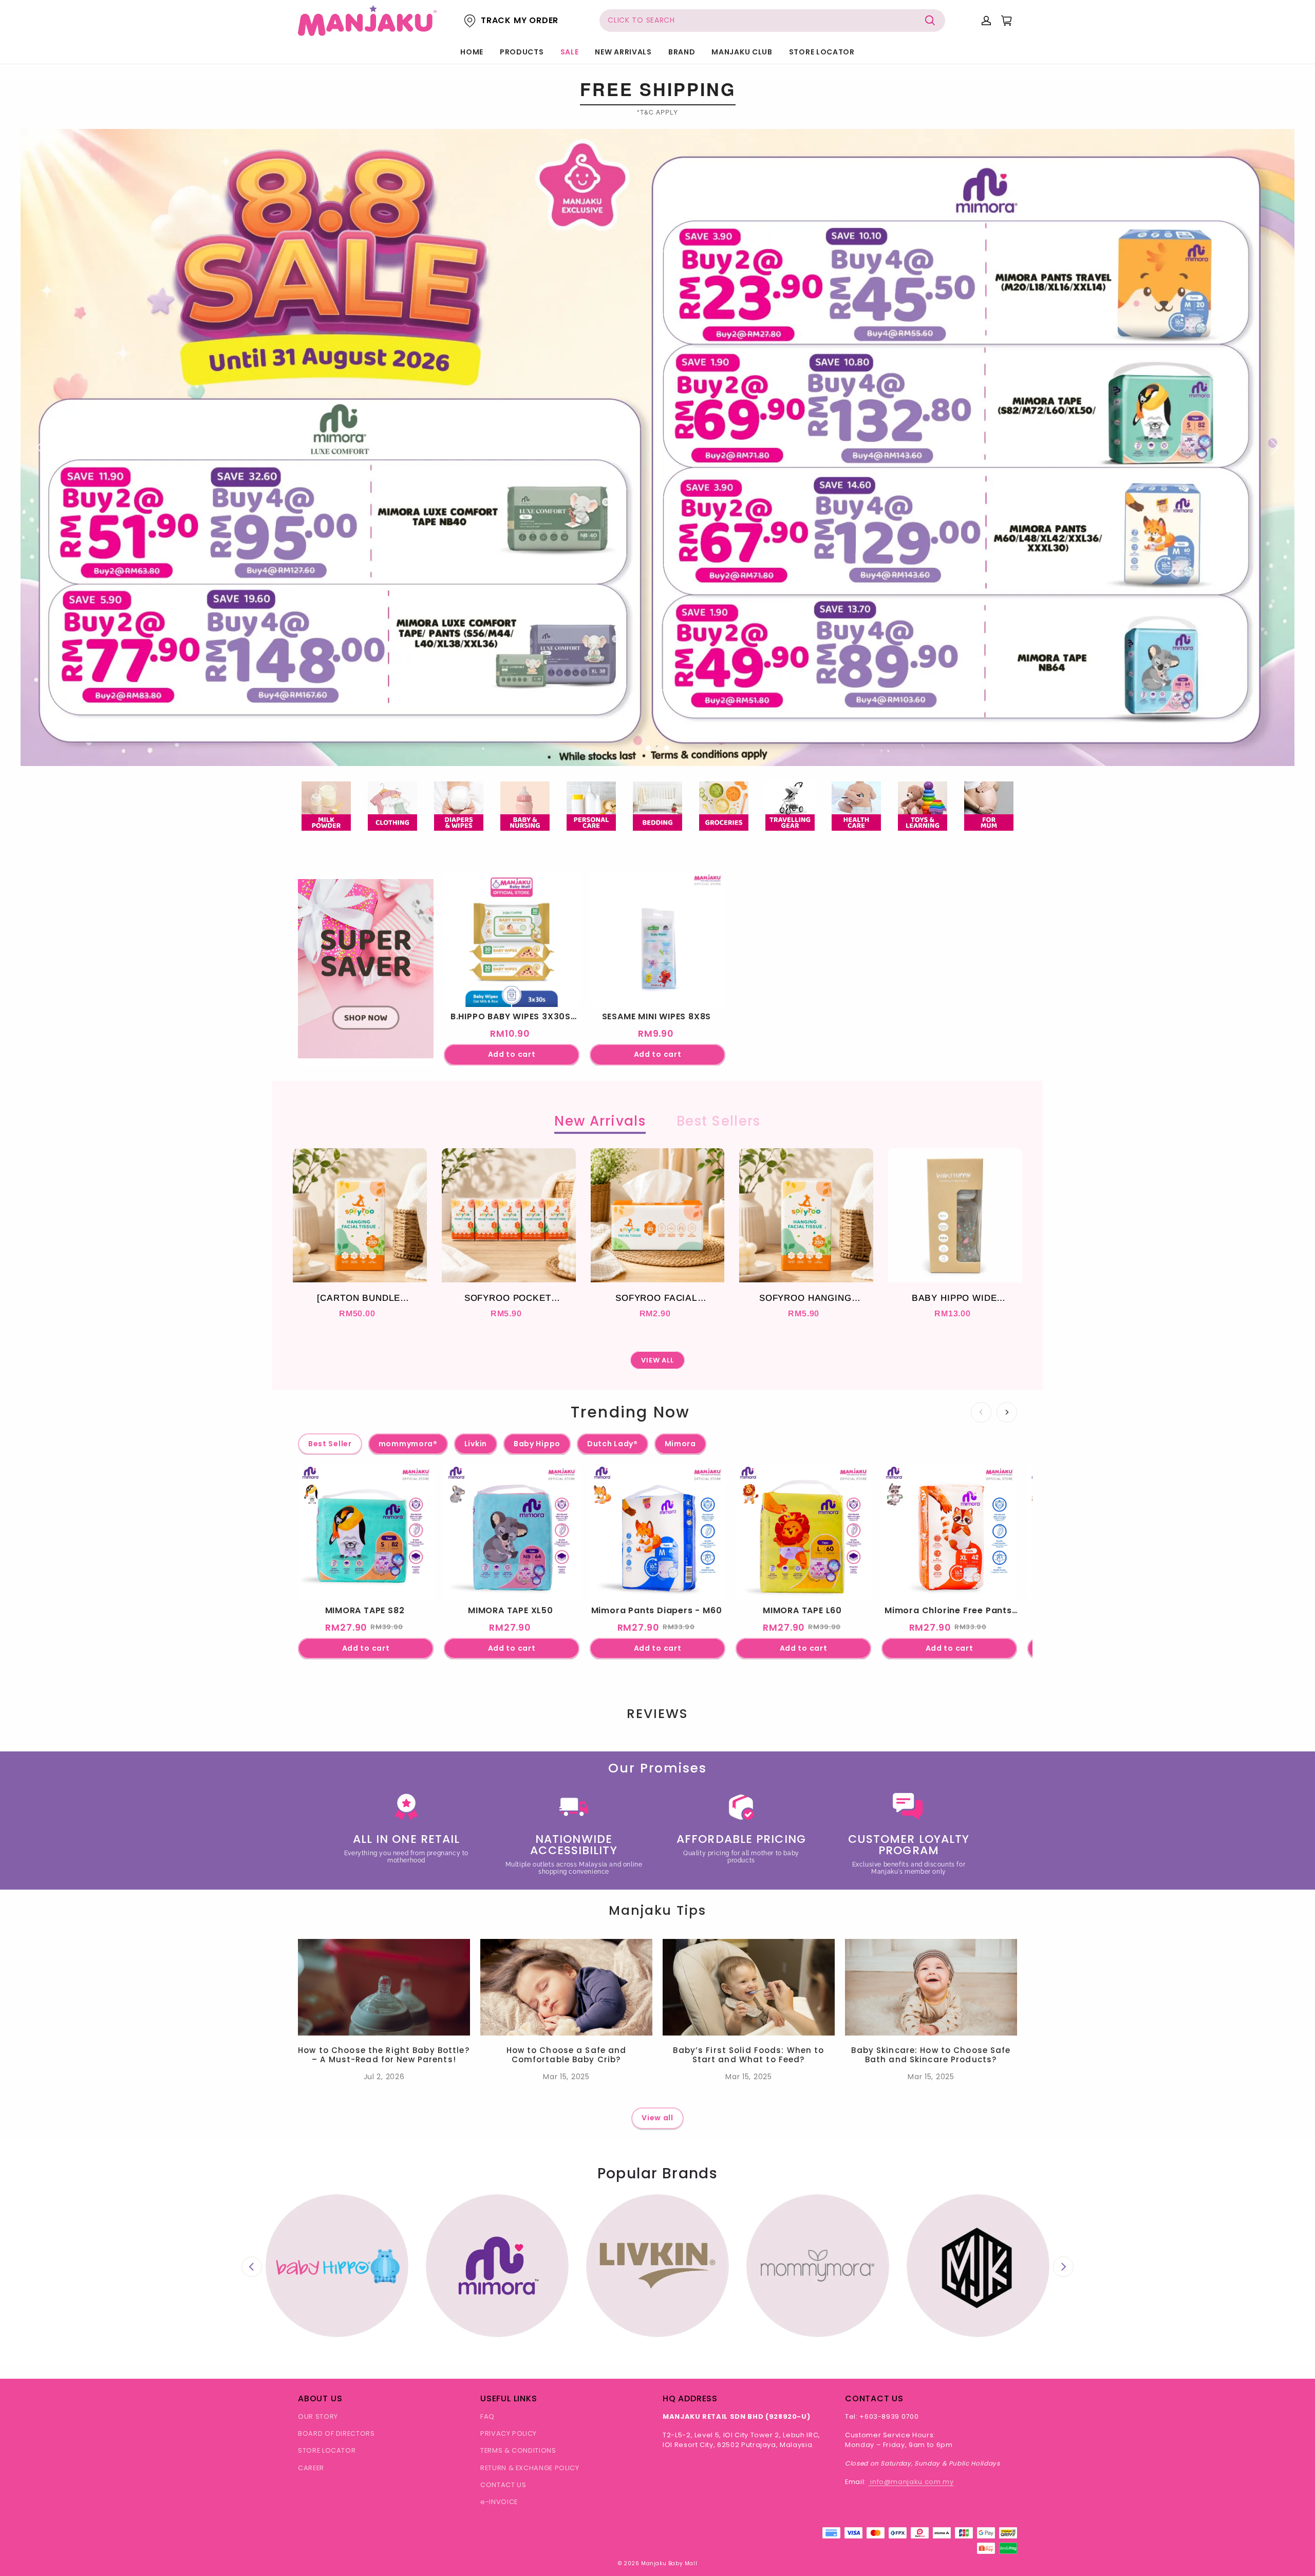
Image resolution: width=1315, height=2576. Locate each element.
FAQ (487, 2416)
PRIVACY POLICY (509, 2433)
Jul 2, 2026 (384, 2077)
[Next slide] (1063, 2267)
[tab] (648, 748)
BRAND (682, 52)
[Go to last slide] (252, 2267)
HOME (472, 52)
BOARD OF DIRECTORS (336, 2433)
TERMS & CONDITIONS (518, 2450)
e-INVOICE (499, 2502)
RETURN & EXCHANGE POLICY (530, 2468)
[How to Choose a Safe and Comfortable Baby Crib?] (566, 1987)
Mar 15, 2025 (566, 2077)
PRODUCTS (522, 52)
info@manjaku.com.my (911, 2482)
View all (657, 2118)
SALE (570, 52)
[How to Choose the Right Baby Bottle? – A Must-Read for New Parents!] (384, 1987)
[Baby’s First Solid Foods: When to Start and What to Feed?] (749, 1987)
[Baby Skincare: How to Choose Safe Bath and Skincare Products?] (931, 1987)
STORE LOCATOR (822, 52)
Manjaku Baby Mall (669, 2563)
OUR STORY (318, 2416)
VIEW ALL (658, 1360)
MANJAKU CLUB (742, 52)
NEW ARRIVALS (623, 52)
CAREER (311, 2468)
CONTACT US (503, 2485)
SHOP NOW (366, 1015)
